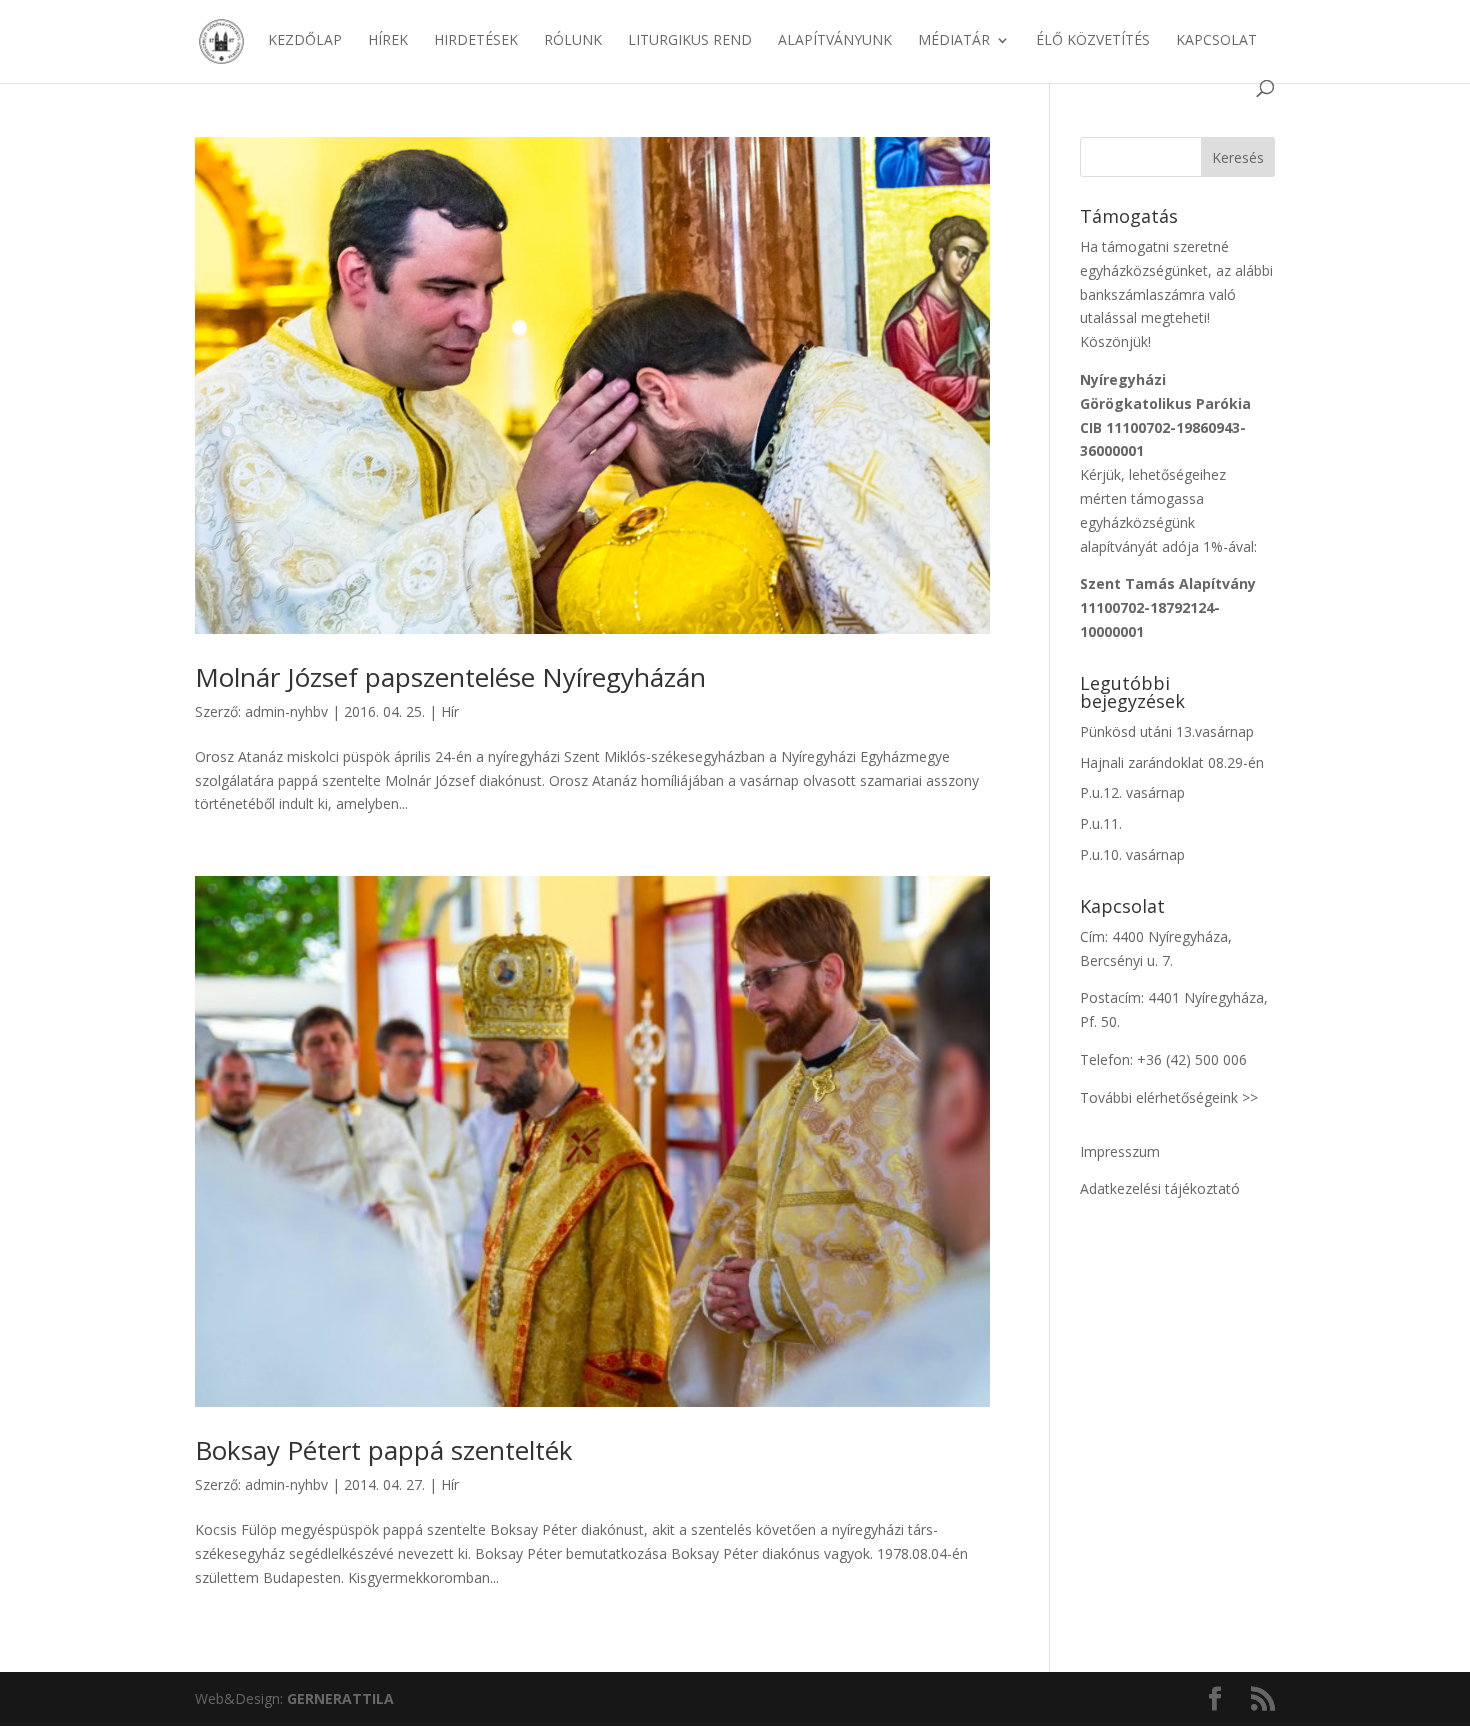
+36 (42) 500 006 (1192, 1059)
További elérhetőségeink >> (1169, 1097)
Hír (450, 711)
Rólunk (573, 41)
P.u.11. (1101, 823)
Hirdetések (476, 41)
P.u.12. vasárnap (1132, 792)
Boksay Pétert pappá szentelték (384, 1450)
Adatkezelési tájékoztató (1160, 1188)
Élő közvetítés (1093, 41)
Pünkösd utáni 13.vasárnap (1167, 731)
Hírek (388, 41)
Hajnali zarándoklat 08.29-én (1172, 762)
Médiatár (954, 41)
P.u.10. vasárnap (1132, 854)
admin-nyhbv (286, 711)
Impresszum (1120, 1151)
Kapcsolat (1216, 41)
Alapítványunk (835, 41)
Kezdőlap (305, 41)
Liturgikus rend (690, 41)
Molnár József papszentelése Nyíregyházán (450, 677)
